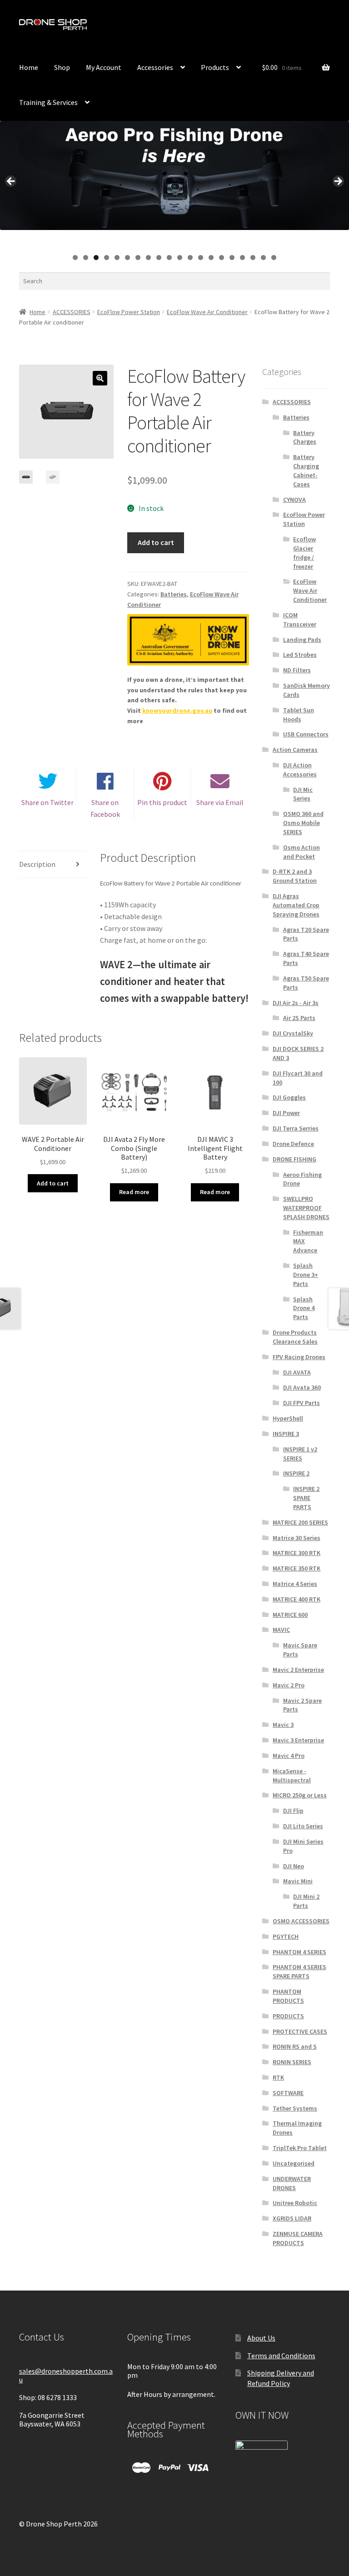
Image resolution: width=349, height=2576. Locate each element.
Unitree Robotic (295, 2203)
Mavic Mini (298, 1881)
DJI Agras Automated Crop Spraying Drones (296, 905)
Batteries (174, 594)
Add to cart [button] (53, 1183)
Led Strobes (300, 655)
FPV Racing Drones (299, 1357)
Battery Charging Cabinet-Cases (306, 470)
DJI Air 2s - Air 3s (296, 1003)
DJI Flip (293, 1811)
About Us (261, 2338)
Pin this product (162, 802)
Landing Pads (302, 640)
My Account (227, 29)
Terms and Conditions (281, 2356)
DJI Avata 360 (302, 1387)
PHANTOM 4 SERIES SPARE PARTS (299, 1971)
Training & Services (48, 102)
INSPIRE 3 (286, 1434)
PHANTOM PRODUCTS (288, 1996)
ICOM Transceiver (300, 620)
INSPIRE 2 (296, 1473)
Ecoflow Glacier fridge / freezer (304, 553)
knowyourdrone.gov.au (177, 710)
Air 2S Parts (299, 1018)
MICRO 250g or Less (300, 1795)
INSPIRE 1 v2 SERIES (300, 1454)
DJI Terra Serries (296, 1128)
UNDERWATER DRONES (292, 2183)
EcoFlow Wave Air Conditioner (207, 312)
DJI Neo (294, 1866)
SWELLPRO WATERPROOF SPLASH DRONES (306, 1208)
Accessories (155, 67)
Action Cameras (295, 750)
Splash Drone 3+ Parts (306, 1275)
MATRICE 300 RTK (297, 1553)
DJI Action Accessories (300, 770)
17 (243, 258)
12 (191, 258)
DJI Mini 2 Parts (306, 1901)
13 (201, 258)
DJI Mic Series (303, 794)
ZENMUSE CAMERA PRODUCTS (298, 2238)
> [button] (338, 182)
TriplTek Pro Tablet (300, 2148)
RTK (278, 2077)
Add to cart (156, 542)
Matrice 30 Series (297, 1538)
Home (29, 67)
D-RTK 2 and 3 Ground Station (295, 876)
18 (253, 258)
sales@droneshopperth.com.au (66, 2375)
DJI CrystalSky (293, 1033)
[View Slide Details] (174, 175)
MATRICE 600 (290, 1615)
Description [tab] (37, 864)
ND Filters (297, 670)
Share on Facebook (105, 808)
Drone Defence (293, 1144)
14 (212, 258)
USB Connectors (306, 734)
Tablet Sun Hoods (299, 715)
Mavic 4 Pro (289, 1756)
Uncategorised (294, 2163)
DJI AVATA (297, 1372)
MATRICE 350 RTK (297, 1568)
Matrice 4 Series (295, 1584)
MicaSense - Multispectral (292, 1776)
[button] (100, 378)
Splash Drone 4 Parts (304, 1308)
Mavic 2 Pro (289, 1685)
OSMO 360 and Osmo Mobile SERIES (303, 823)
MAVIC (281, 1630)
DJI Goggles (289, 1097)
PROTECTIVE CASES (300, 2031)
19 (264, 258)
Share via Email (220, 802)
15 (222, 258)
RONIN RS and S (295, 2046)
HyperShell (288, 1418)
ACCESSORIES (72, 312)
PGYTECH (286, 1936)
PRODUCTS (288, 2016)
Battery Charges (305, 437)
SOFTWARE (288, 2093)
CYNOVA (294, 500)
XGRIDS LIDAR (292, 2218)
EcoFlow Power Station (129, 312)
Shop (62, 67)
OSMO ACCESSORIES (301, 1921)
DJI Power (286, 1113)
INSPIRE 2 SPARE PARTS (306, 1498)
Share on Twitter (47, 802)
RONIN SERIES (292, 2062)
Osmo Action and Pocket (302, 852)
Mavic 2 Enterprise (298, 1670)
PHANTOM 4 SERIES (299, 1952)
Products (215, 67)
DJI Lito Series (303, 1826)
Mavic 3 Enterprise (298, 1740)
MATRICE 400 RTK (297, 1599)
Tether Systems (295, 2108)
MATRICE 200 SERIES (300, 1522)
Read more (134, 1192)
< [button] (11, 182)
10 (170, 258)
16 (232, 258)
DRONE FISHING (294, 1159)
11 (180, 258)
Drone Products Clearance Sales (295, 1337)
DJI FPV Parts (302, 1403)
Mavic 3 (283, 1725)
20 (274, 258)
